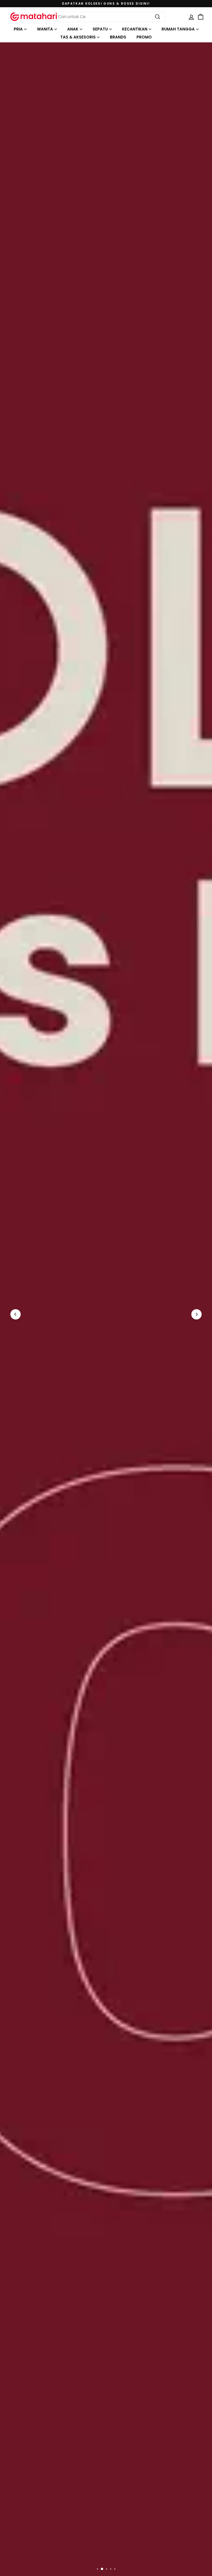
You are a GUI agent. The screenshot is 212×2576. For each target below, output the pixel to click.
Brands (118, 37)
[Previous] (16, 1314)
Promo (144, 37)
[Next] (196, 1314)
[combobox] (109, 17)
